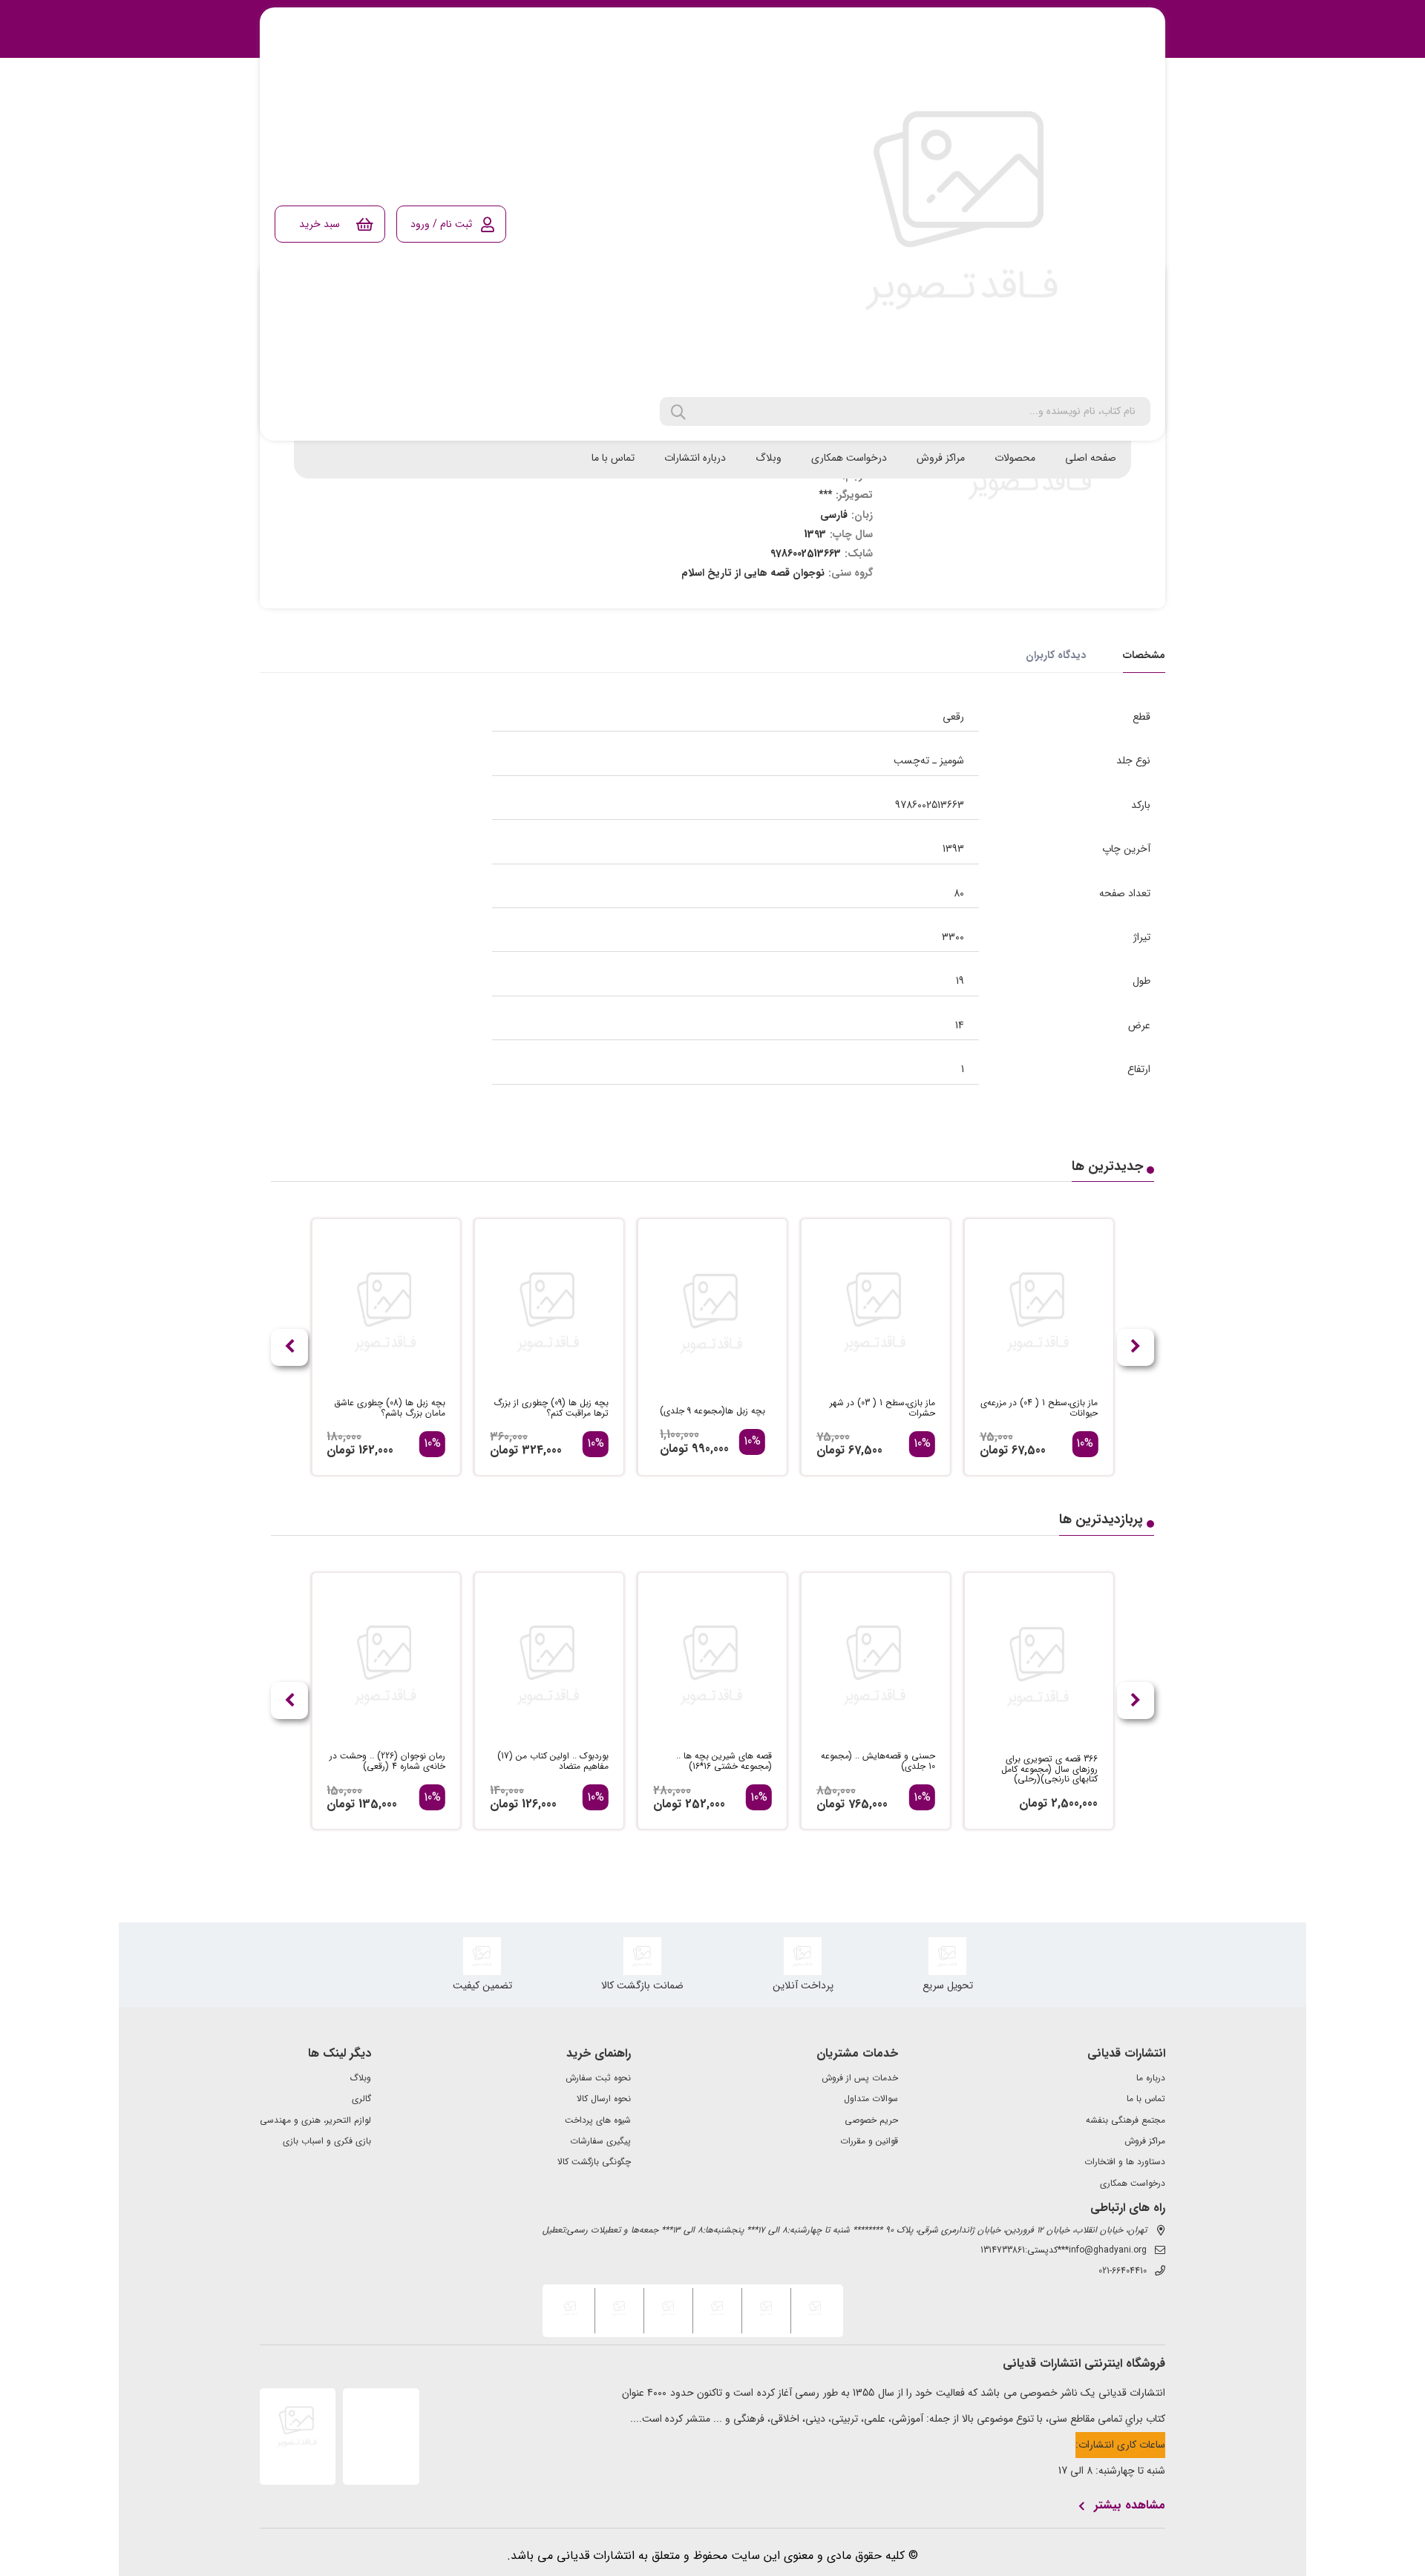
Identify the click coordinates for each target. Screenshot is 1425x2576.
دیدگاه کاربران (1056, 655)
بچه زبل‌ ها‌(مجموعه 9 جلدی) (712, 1411)
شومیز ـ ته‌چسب (929, 760)
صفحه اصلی (1091, 458)
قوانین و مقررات (869, 2141)
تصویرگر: (854, 495)
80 (959, 893)
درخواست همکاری (849, 458)
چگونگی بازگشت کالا (594, 2162)
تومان (994, 1450)
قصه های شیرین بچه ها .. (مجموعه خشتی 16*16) (724, 1761)
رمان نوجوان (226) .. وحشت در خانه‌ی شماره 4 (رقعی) (387, 1761)
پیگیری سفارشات (600, 2141)
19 (960, 981)
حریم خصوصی (871, 2120)
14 (960, 1025)
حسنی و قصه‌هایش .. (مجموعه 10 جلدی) (878, 1761)
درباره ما (1151, 2078)
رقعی (953, 717)
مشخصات (1144, 655)
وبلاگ (769, 458)
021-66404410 (1123, 2271)
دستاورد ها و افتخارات (1125, 2162)
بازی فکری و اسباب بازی (327, 2141)
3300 (953, 937)
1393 (953, 849)
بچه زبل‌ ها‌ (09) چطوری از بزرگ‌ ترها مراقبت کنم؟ (551, 1408)
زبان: (862, 515)
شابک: (859, 553)
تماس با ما (613, 458)
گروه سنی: (851, 573)
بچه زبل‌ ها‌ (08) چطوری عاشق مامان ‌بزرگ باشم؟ (390, 1408)
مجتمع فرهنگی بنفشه (1126, 2120)
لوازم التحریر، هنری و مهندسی (315, 2120)
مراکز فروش (941, 458)
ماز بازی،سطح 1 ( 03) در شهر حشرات (882, 1408)
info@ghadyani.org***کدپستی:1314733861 (1064, 2250)
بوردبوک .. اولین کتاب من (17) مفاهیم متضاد (553, 1761)
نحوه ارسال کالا (604, 2099)
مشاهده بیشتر (1130, 2506)
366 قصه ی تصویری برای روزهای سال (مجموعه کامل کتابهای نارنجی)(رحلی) (1049, 1769)
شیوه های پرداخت (598, 2120)
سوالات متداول (871, 2099)
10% (1085, 1444)
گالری (361, 2099)
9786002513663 (930, 805)
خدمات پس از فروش (860, 2078)
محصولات (1015, 458)
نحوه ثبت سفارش (598, 2078)
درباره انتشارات (695, 458)
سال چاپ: (851, 534)
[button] (289, 1347)
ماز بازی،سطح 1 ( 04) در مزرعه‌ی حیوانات (1039, 1408)
